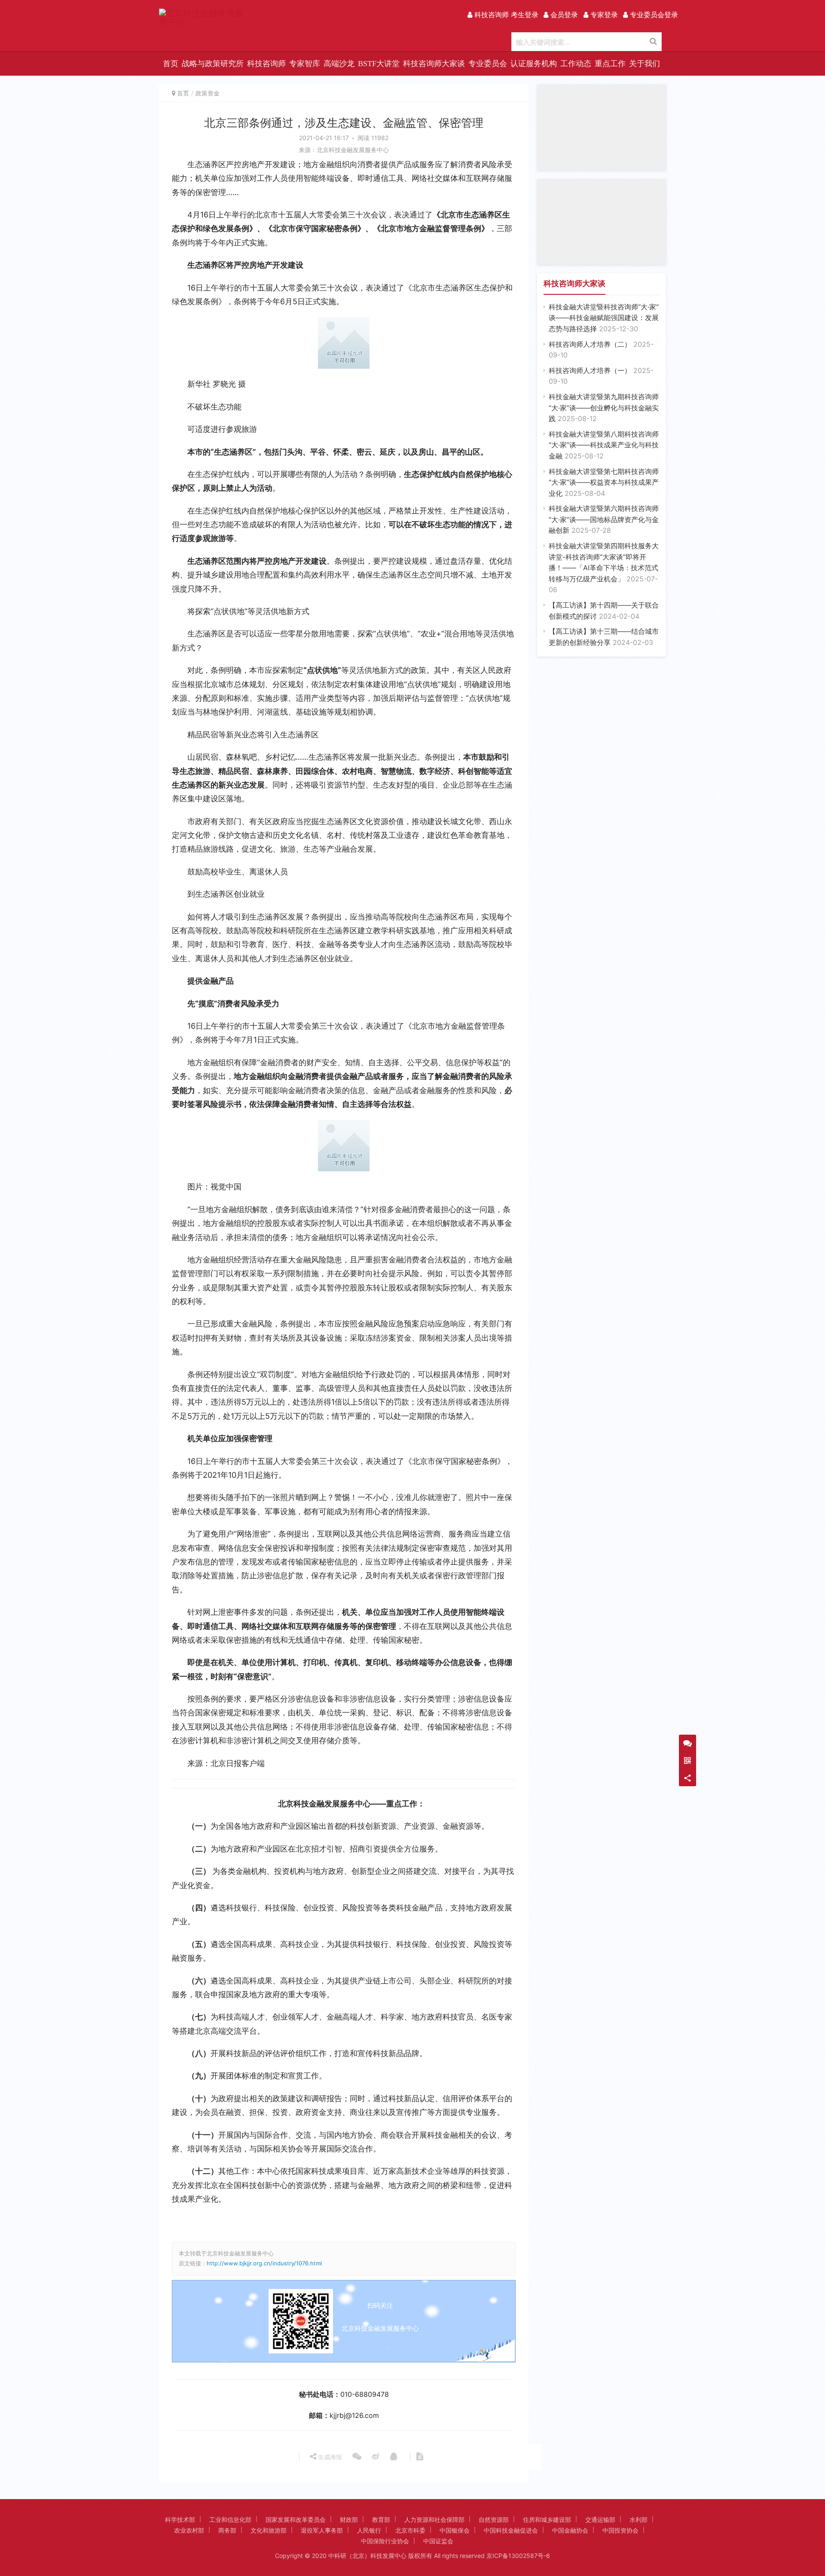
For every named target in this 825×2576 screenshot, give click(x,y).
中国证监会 (438, 2541)
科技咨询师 (266, 64)
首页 (171, 64)
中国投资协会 (620, 2530)
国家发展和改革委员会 (296, 2519)
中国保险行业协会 (385, 2541)
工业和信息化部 (230, 2519)
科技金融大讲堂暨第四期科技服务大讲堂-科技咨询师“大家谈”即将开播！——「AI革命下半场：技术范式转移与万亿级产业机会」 (604, 568)
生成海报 (329, 2457)
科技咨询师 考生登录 (505, 15)
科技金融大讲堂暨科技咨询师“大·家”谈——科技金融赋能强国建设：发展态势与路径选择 (604, 318)
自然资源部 (494, 2519)
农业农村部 (189, 2530)
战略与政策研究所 (213, 64)
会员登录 (563, 15)
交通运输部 (600, 2519)
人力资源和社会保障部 (434, 2519)
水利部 (639, 2519)
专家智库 (305, 64)
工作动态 (576, 64)
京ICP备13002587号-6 (518, 2556)
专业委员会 (488, 64)
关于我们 (645, 64)
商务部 (227, 2530)
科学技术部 (180, 2519)
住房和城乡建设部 (547, 2519)
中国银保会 (455, 2530)
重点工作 (610, 64)
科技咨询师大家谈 (434, 64)
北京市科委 (410, 2530)
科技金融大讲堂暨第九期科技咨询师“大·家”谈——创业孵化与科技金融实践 (604, 408)
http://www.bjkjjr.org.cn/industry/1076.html (264, 2263)
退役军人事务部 (322, 2530)
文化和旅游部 (269, 2530)
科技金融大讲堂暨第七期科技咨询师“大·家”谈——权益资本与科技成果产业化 (604, 482)
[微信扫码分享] (357, 2457)
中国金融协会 (570, 2530)
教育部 (381, 2519)
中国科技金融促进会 (511, 2530)
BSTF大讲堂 (379, 64)
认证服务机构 (534, 64)
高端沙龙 (339, 64)
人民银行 (369, 2530)
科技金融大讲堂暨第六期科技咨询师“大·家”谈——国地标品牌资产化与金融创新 (604, 519)
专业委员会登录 (653, 15)
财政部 (349, 2519)
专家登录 (603, 15)
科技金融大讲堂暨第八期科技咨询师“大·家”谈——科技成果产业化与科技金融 (604, 445)
